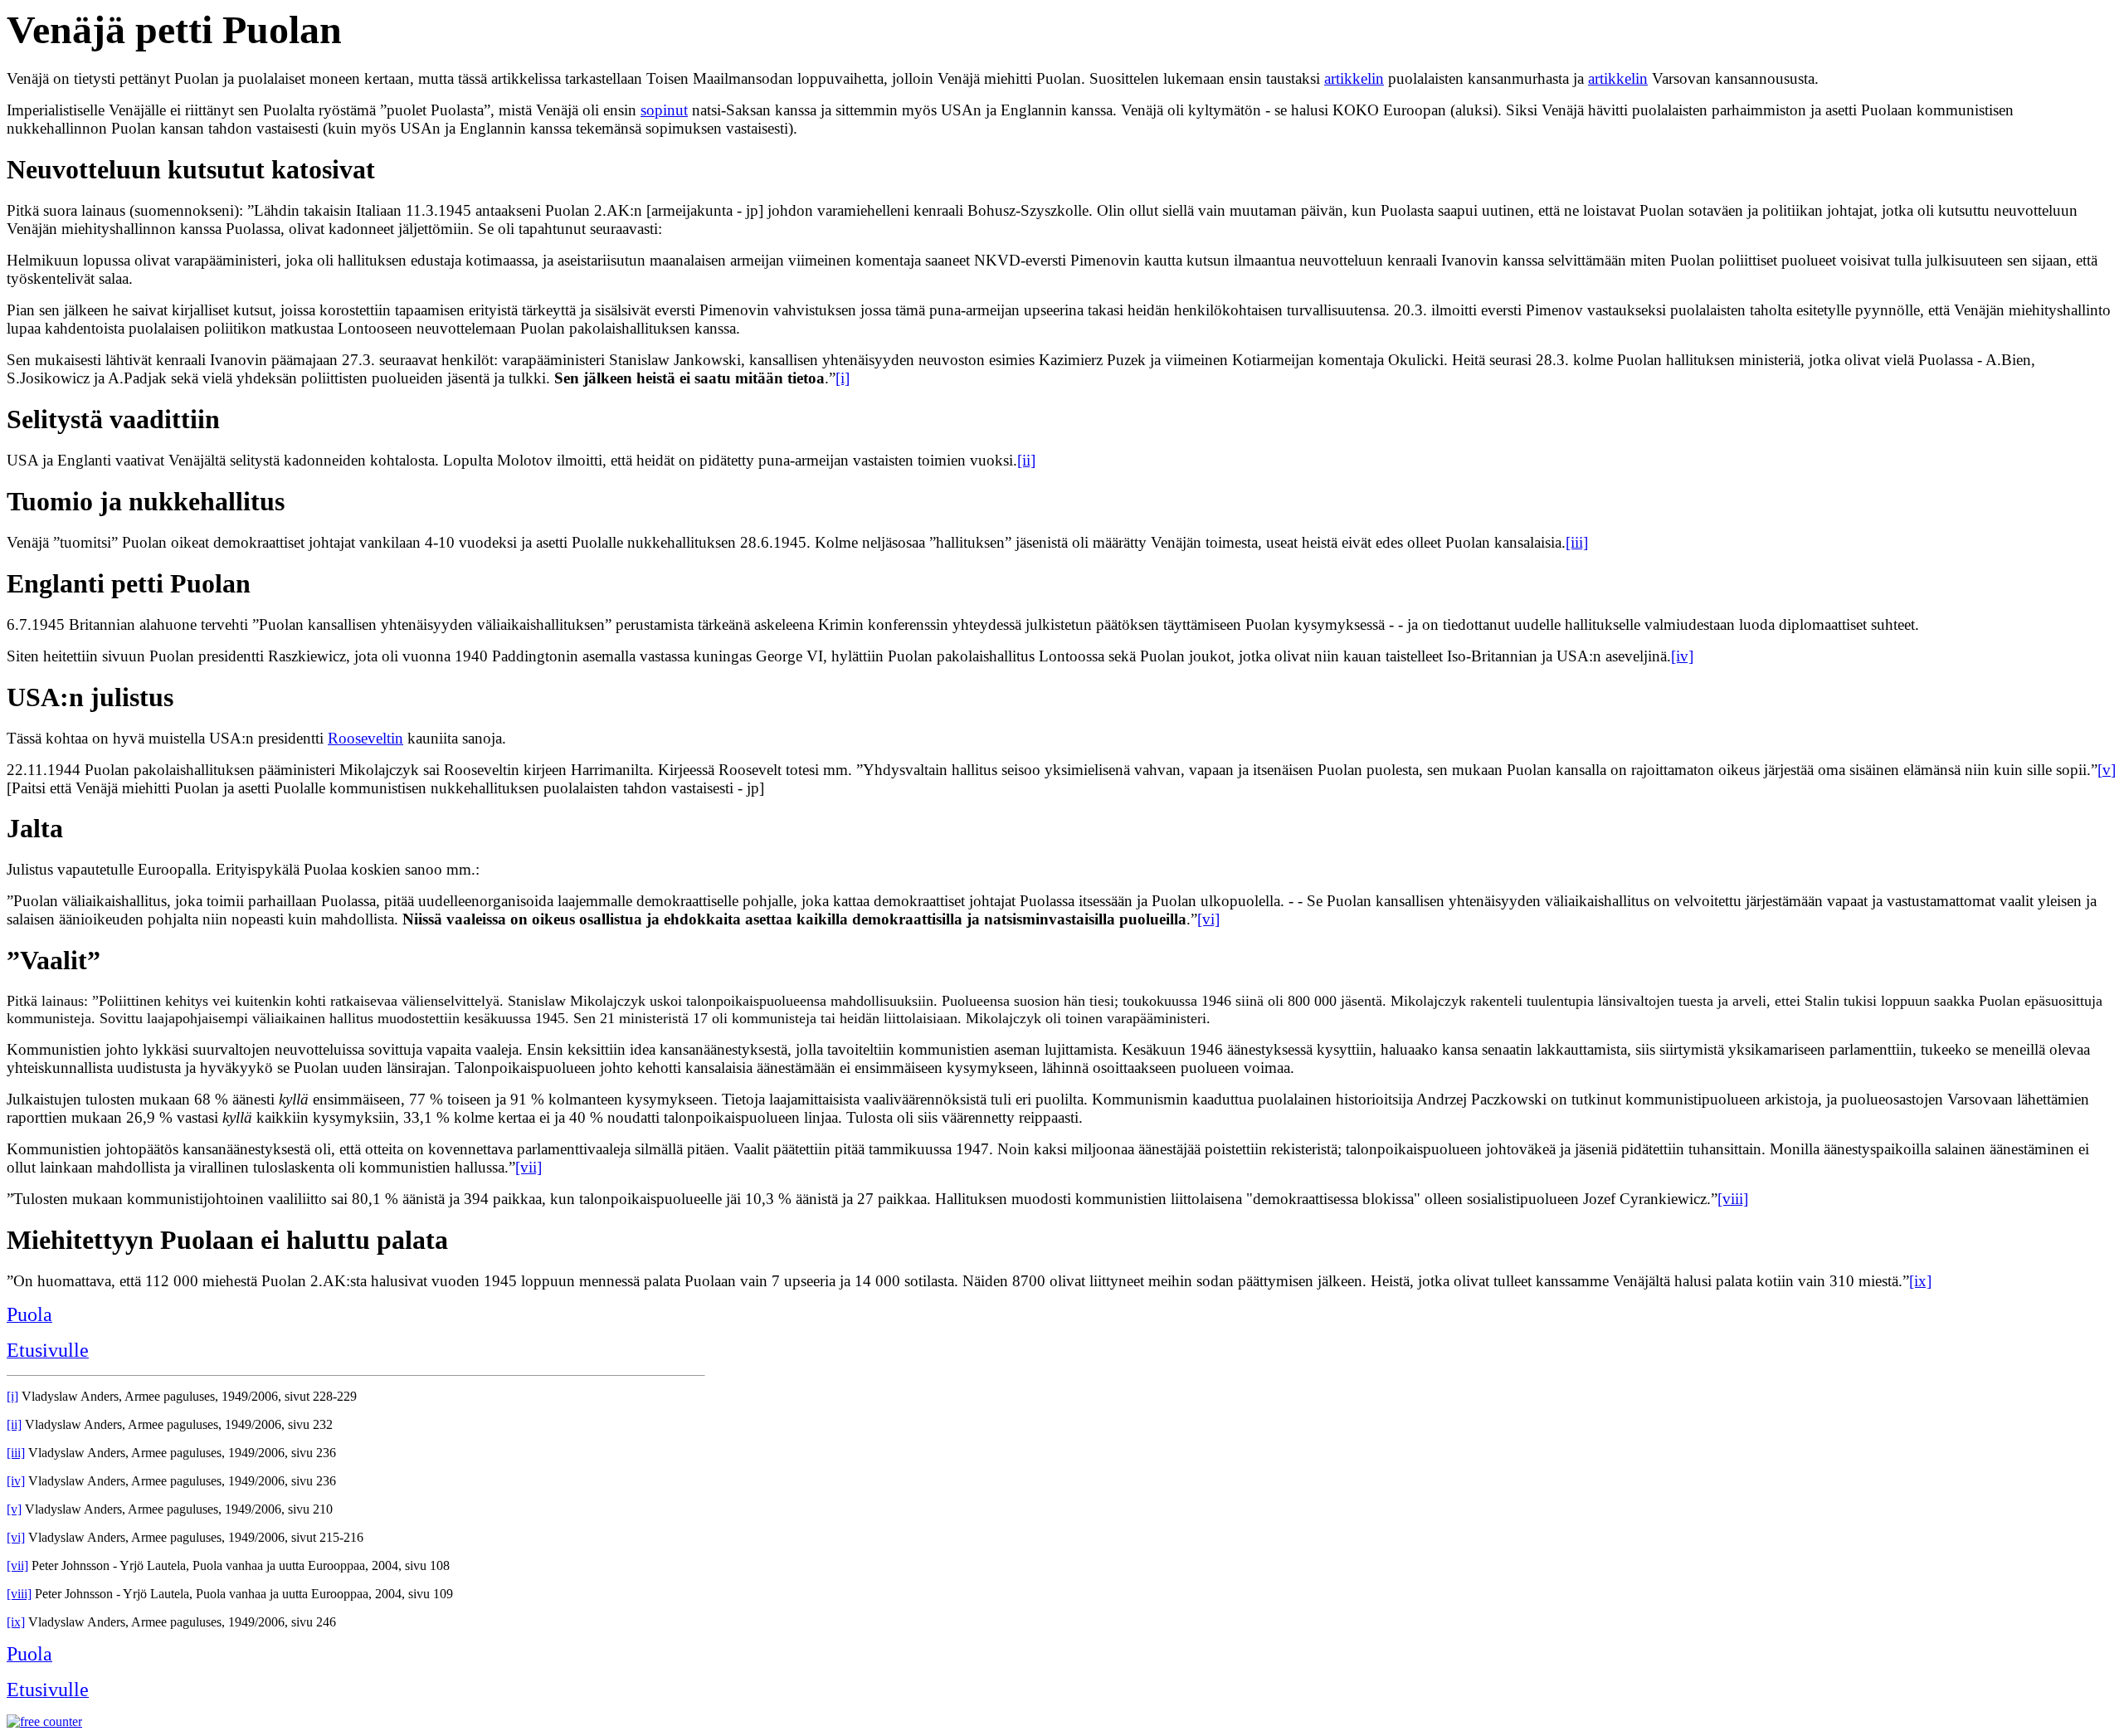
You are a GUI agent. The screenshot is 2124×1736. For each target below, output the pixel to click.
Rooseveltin (365, 738)
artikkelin (1354, 78)
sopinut (664, 110)
